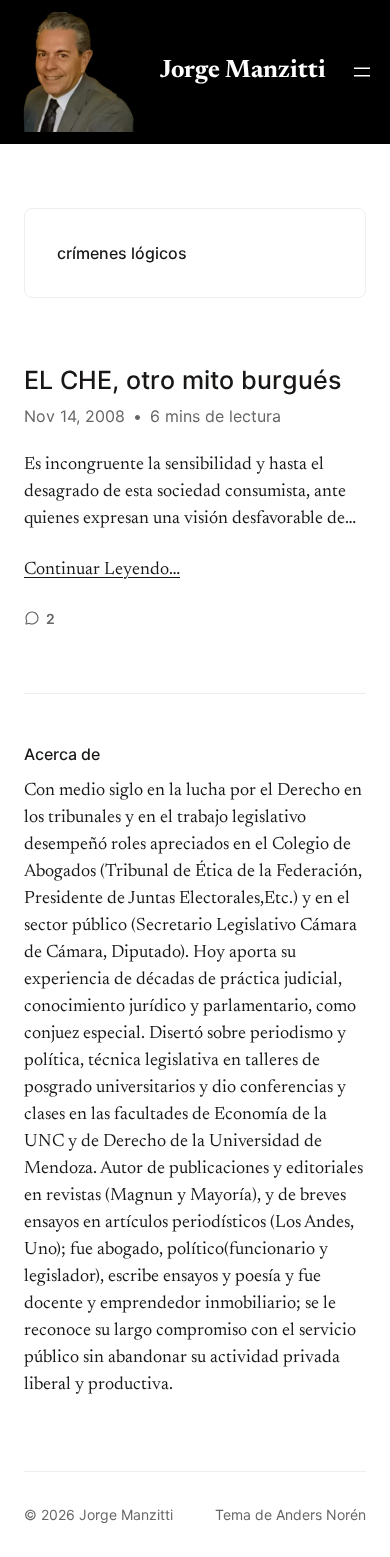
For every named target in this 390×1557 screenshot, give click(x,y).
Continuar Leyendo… (102, 570)
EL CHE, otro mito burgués (182, 380)
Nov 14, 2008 (74, 416)
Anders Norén (321, 1514)
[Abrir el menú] (362, 72)
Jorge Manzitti (243, 71)
